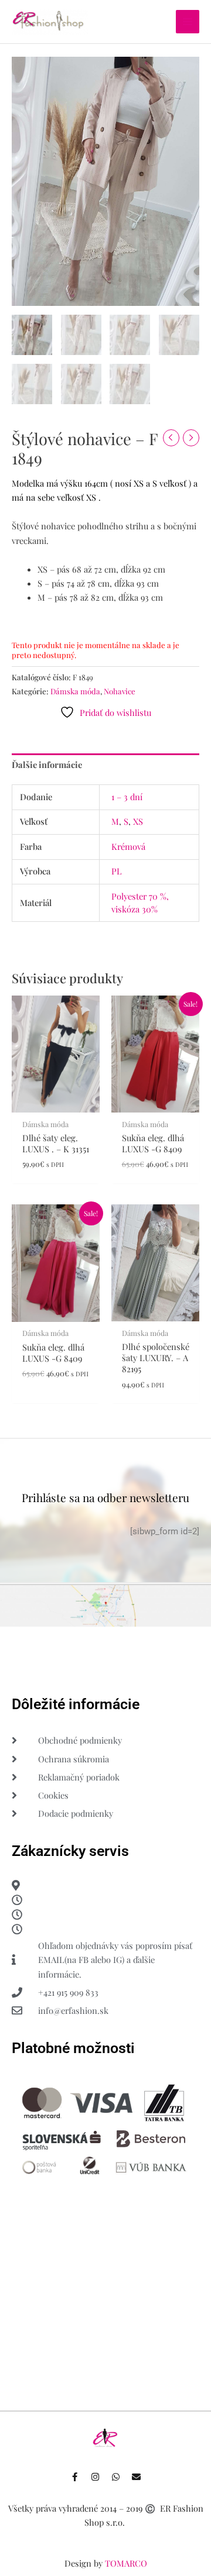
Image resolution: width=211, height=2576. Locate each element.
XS (138, 821)
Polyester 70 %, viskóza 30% (140, 903)
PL (117, 871)
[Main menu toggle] (188, 22)
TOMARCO (126, 2563)
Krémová (128, 846)
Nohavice (120, 691)
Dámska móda (75, 691)
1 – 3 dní (127, 797)
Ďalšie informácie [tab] (47, 764)
